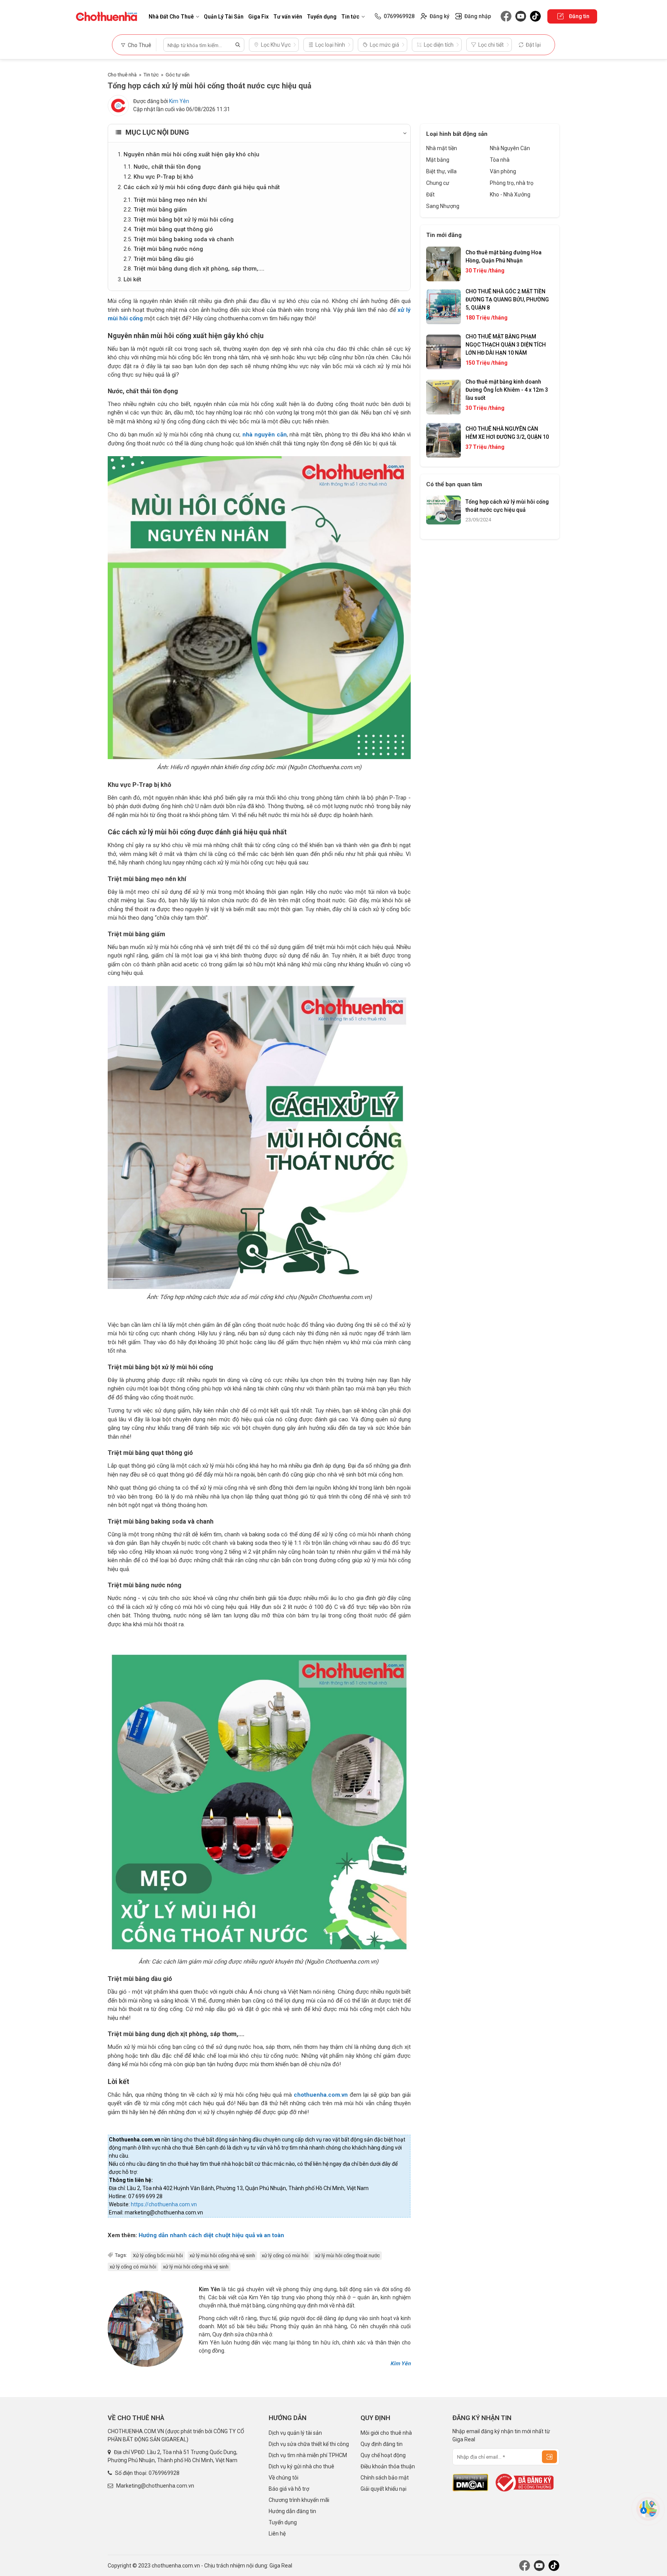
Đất (430, 195)
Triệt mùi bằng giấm (160, 210)
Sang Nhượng (443, 206)
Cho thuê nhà (122, 75)
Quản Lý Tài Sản (224, 17)
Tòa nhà (500, 160)
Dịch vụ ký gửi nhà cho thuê (301, 2466)
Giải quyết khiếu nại (383, 2489)
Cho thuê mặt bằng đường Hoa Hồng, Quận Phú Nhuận (504, 256)
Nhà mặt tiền (442, 148)
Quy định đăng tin (382, 2444)
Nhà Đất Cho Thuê (171, 17)
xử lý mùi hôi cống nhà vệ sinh (222, 2255)
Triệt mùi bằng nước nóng (168, 249)
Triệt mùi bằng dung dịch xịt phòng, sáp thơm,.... (199, 269)
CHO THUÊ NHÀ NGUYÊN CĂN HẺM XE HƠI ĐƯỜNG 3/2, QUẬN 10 (507, 433)
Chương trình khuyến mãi (299, 2500)
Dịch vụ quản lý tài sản (295, 2433)
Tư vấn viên (288, 17)
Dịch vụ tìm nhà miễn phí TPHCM (308, 2455)
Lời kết (132, 279)
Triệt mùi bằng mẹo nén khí (170, 200)
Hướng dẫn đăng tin (292, 2511)
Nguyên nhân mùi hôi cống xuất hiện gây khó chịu (191, 154)
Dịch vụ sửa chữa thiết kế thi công (309, 2444)
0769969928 (164, 2473)
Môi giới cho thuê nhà (386, 2433)
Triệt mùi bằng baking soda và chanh (184, 239)
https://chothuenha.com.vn (164, 2204)
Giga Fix (258, 17)
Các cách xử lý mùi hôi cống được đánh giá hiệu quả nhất (202, 187)
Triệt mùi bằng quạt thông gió (173, 229)
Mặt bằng (438, 160)
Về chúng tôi (284, 2478)
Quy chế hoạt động (383, 2455)
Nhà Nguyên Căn (510, 148)
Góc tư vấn (178, 75)
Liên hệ (277, 2534)
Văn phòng (503, 171)
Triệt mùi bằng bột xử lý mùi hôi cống (184, 220)
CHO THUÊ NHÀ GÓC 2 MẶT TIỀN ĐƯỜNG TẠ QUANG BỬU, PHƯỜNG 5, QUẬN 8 (507, 299)
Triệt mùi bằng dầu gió (164, 259)
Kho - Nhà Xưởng (510, 195)
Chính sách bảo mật (385, 2478)
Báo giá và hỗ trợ (289, 2489)
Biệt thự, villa (441, 171)
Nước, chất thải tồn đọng (167, 167)
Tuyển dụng (322, 17)
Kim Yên (179, 101)
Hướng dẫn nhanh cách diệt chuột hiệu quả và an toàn (211, 2235)
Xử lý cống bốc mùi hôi (158, 2255)
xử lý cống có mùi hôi (285, 2255)
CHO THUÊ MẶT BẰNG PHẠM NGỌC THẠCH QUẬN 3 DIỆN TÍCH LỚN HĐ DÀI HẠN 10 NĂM (506, 345)
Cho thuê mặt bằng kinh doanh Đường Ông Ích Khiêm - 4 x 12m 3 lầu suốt (507, 390)
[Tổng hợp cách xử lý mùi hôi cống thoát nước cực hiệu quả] (259, 608)
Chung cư (438, 183)
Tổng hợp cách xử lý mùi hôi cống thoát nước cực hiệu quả (507, 506)
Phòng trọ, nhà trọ (512, 183)
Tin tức (350, 17)
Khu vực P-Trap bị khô (163, 177)
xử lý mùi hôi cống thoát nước (347, 2255)
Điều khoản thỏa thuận (388, 2466)
